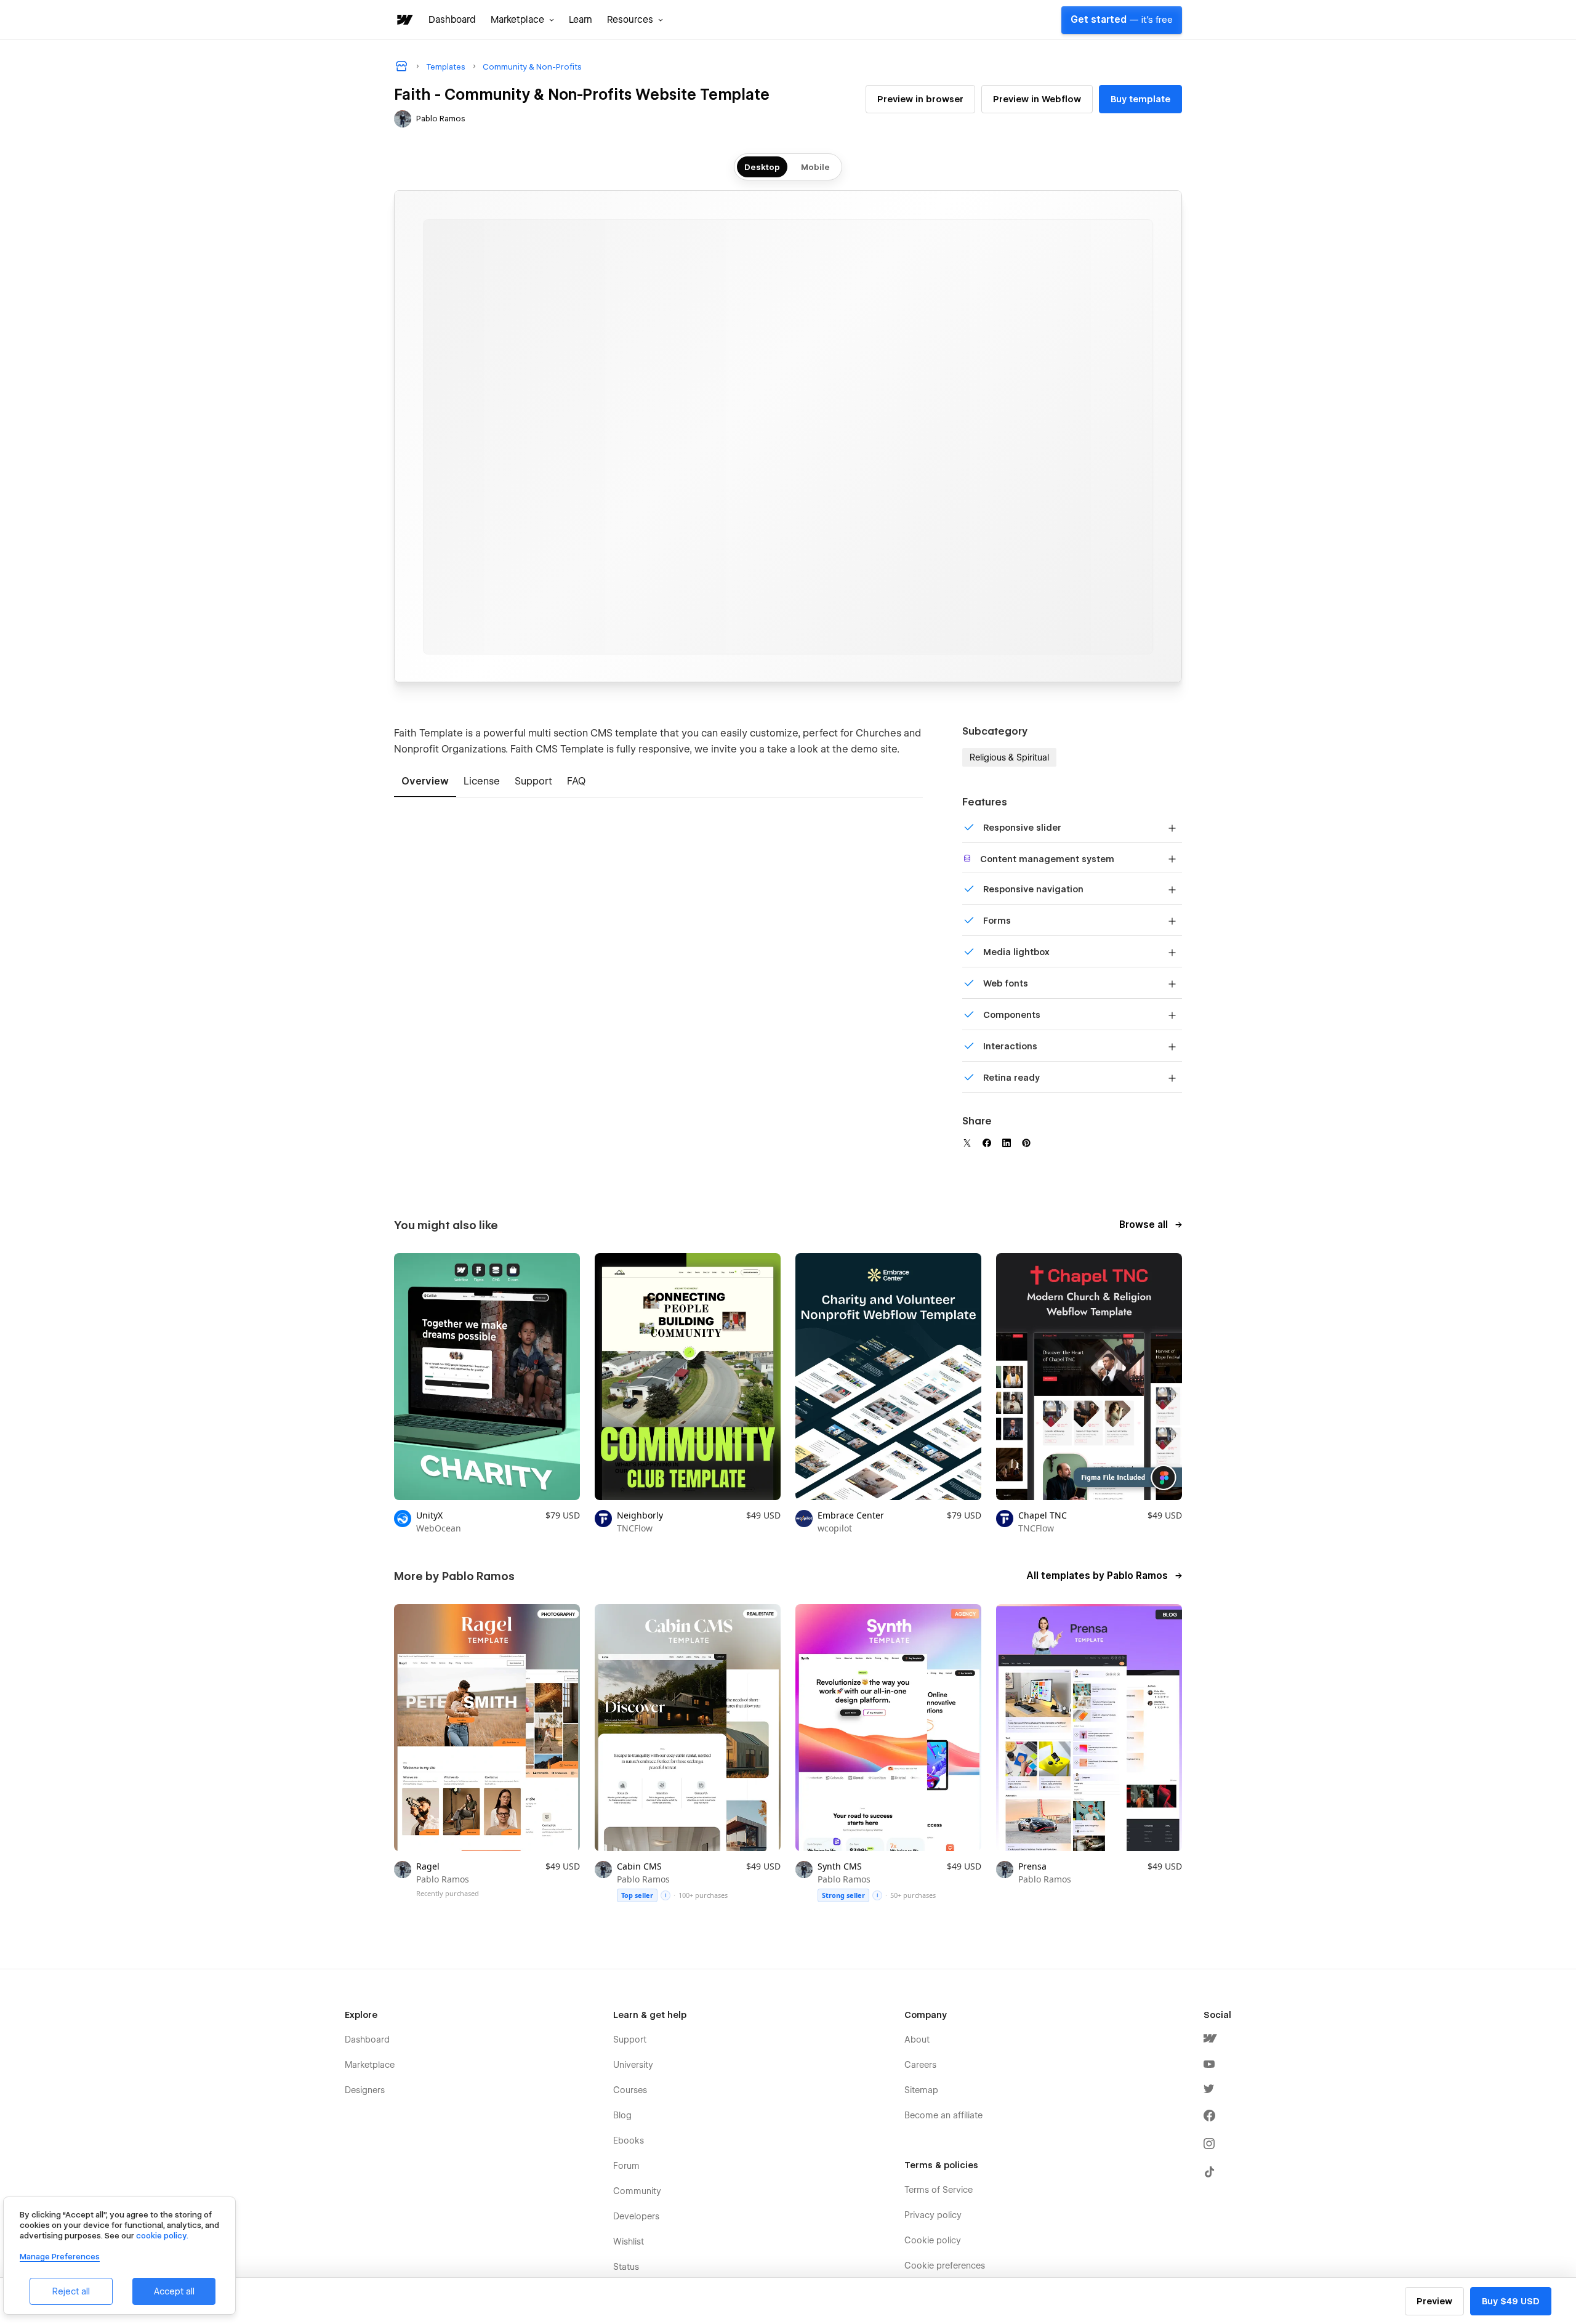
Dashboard (452, 20)
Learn (581, 20)
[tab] (425, 782)
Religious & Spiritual (1009, 757)
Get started (1122, 20)
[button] (522, 20)
